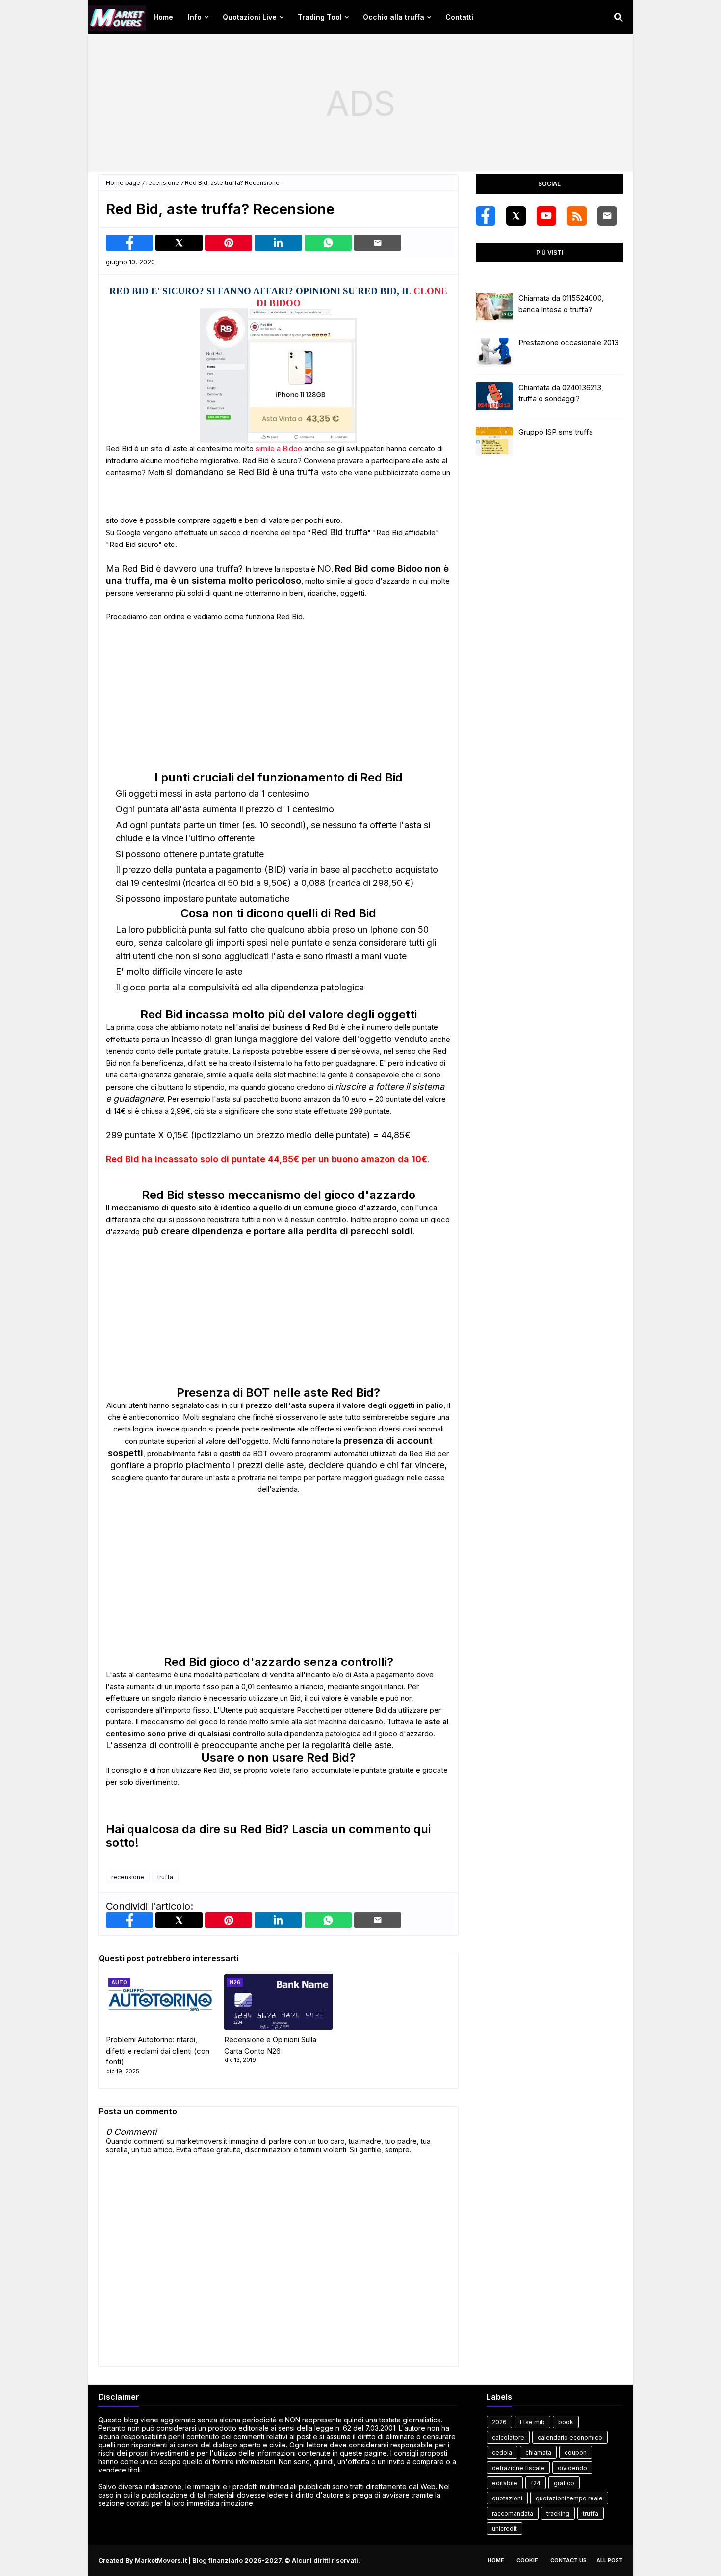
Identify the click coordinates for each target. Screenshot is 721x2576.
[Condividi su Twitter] (179, 243)
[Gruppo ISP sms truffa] (494, 442)
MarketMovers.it (161, 2560)
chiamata (538, 2453)
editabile (505, 2483)
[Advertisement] (360, 103)
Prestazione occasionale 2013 (568, 343)
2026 (499, 2422)
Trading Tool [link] (320, 17)
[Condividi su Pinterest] (229, 243)
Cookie (527, 2560)
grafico (564, 2483)
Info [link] (195, 17)
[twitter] (516, 216)
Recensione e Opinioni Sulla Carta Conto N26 (270, 2045)
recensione (163, 183)
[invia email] (378, 243)
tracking (558, 2513)
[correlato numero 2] (278, 2000)
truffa (165, 1877)
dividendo (572, 2468)
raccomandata (513, 2513)
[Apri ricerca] (618, 17)
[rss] (577, 216)
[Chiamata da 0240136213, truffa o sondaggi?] (494, 397)
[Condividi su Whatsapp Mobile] (328, 243)
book (566, 2422)
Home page (123, 183)
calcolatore (508, 2437)
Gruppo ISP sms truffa (556, 432)
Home (496, 2560)
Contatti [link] (459, 17)
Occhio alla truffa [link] (394, 17)
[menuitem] (163, 17)
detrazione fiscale (518, 2468)
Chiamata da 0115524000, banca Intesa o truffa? (561, 304)
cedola (502, 2453)
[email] (607, 216)
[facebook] (486, 216)
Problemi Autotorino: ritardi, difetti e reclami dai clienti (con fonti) (158, 2051)
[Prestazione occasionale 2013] (494, 352)
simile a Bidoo (279, 449)
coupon (576, 2453)
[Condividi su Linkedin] (278, 243)
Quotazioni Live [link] (250, 17)
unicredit (504, 2529)
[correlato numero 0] (160, 2000)
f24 (536, 2483)
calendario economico (570, 2437)
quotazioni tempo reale (569, 2498)
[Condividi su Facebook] (129, 243)
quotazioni (507, 2498)
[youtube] (546, 216)
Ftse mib (532, 2422)
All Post (610, 2560)
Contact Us (568, 2560)
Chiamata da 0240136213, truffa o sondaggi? (561, 393)
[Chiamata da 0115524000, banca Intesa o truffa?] (494, 308)
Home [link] (163, 17)
